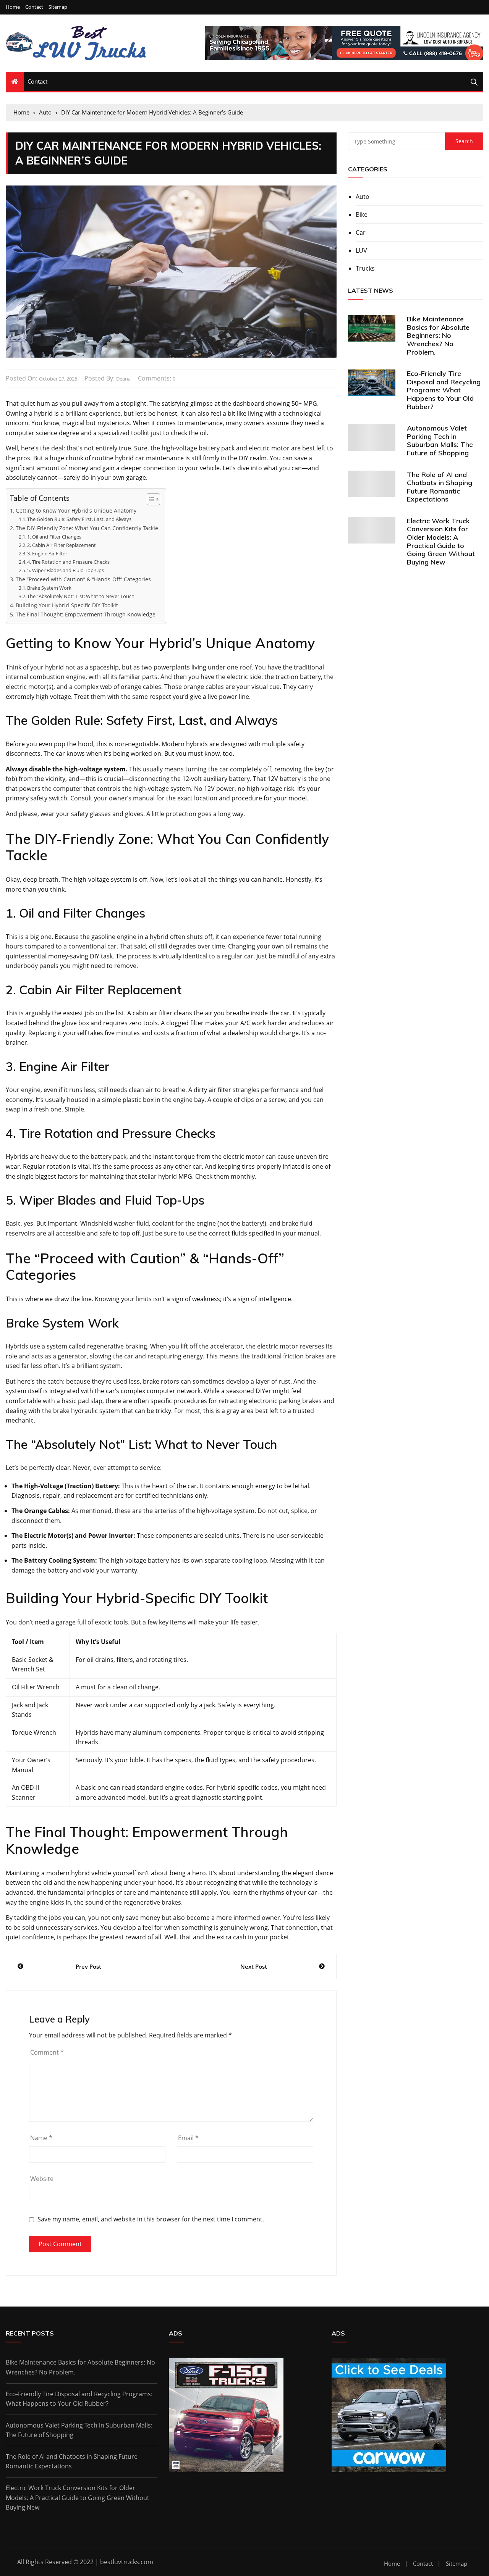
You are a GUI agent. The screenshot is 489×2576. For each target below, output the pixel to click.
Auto (363, 197)
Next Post (254, 1966)
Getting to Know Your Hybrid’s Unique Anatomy (76, 511)
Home (13, 7)
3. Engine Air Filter (47, 553)
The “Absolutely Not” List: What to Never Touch (81, 596)
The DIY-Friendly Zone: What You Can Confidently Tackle (87, 528)
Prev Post (88, 1966)
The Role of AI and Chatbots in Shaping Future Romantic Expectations (440, 487)
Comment (47, 2052)
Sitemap (58, 7)
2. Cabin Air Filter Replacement (62, 545)
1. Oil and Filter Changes (54, 537)
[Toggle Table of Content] (150, 499)
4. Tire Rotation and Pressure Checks (68, 562)
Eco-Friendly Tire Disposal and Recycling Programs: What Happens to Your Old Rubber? (444, 390)
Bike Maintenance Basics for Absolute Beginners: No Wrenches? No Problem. (438, 335)
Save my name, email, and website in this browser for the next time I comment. (151, 2219)
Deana (123, 379)
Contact (34, 7)
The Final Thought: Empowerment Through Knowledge (86, 614)
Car (361, 232)
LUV (361, 250)
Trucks (365, 268)
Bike (362, 215)
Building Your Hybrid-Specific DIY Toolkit (67, 605)
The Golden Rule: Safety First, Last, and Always (79, 519)
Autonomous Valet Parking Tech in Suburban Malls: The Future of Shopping (440, 440)
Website (42, 2179)
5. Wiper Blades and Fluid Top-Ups (66, 570)
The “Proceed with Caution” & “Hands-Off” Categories (83, 579)
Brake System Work (49, 588)
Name (41, 2138)
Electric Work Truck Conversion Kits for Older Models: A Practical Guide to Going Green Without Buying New (441, 541)
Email (188, 2138)
